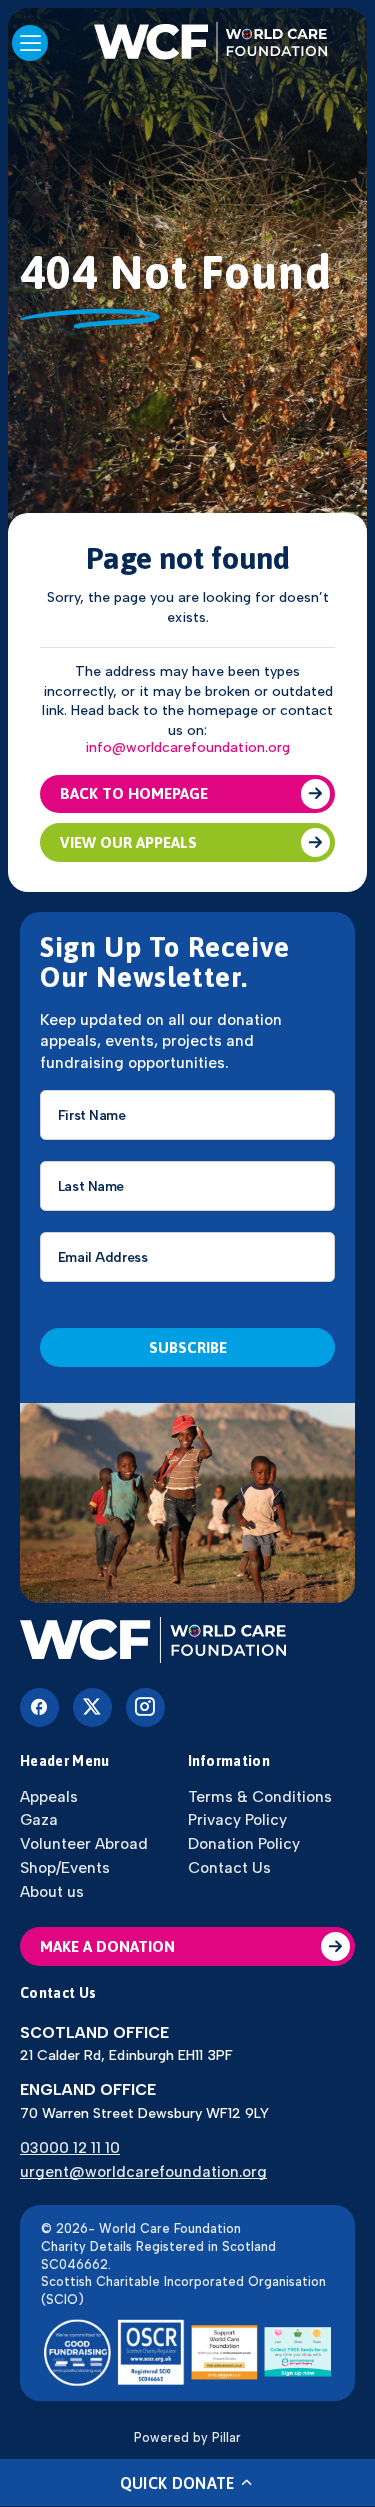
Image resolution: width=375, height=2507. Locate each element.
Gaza (39, 1819)
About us (52, 1891)
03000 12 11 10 (70, 2147)
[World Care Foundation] (187, 1641)
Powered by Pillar (187, 2437)
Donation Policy (244, 1843)
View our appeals (128, 842)
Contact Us (229, 1867)
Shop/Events (65, 1867)
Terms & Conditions (260, 1796)
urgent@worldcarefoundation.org (143, 2171)
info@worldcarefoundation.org (187, 748)
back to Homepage (134, 793)
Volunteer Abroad (84, 1843)
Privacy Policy (237, 1819)
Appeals (49, 1796)
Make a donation (107, 1946)
